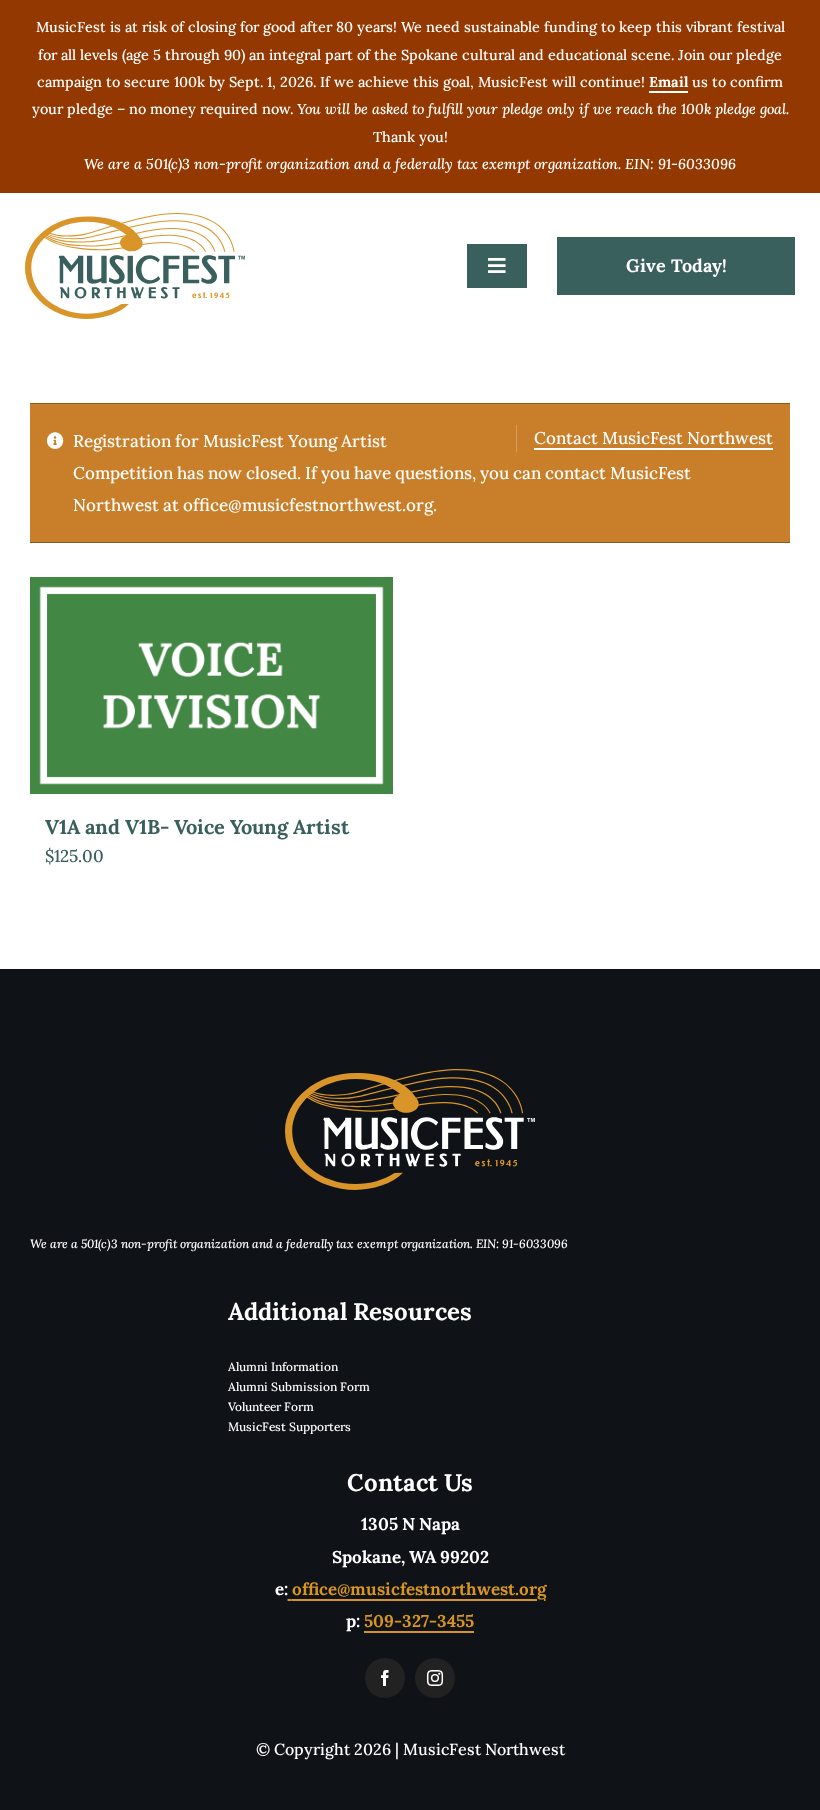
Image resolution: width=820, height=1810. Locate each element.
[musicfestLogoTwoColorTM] (135, 221)
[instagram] (435, 1678)
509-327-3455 (419, 1621)
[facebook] (385, 1678)
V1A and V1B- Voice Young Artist (197, 826)
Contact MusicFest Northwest (653, 438)
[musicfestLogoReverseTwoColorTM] (410, 1077)
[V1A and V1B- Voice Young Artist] (211, 686)
